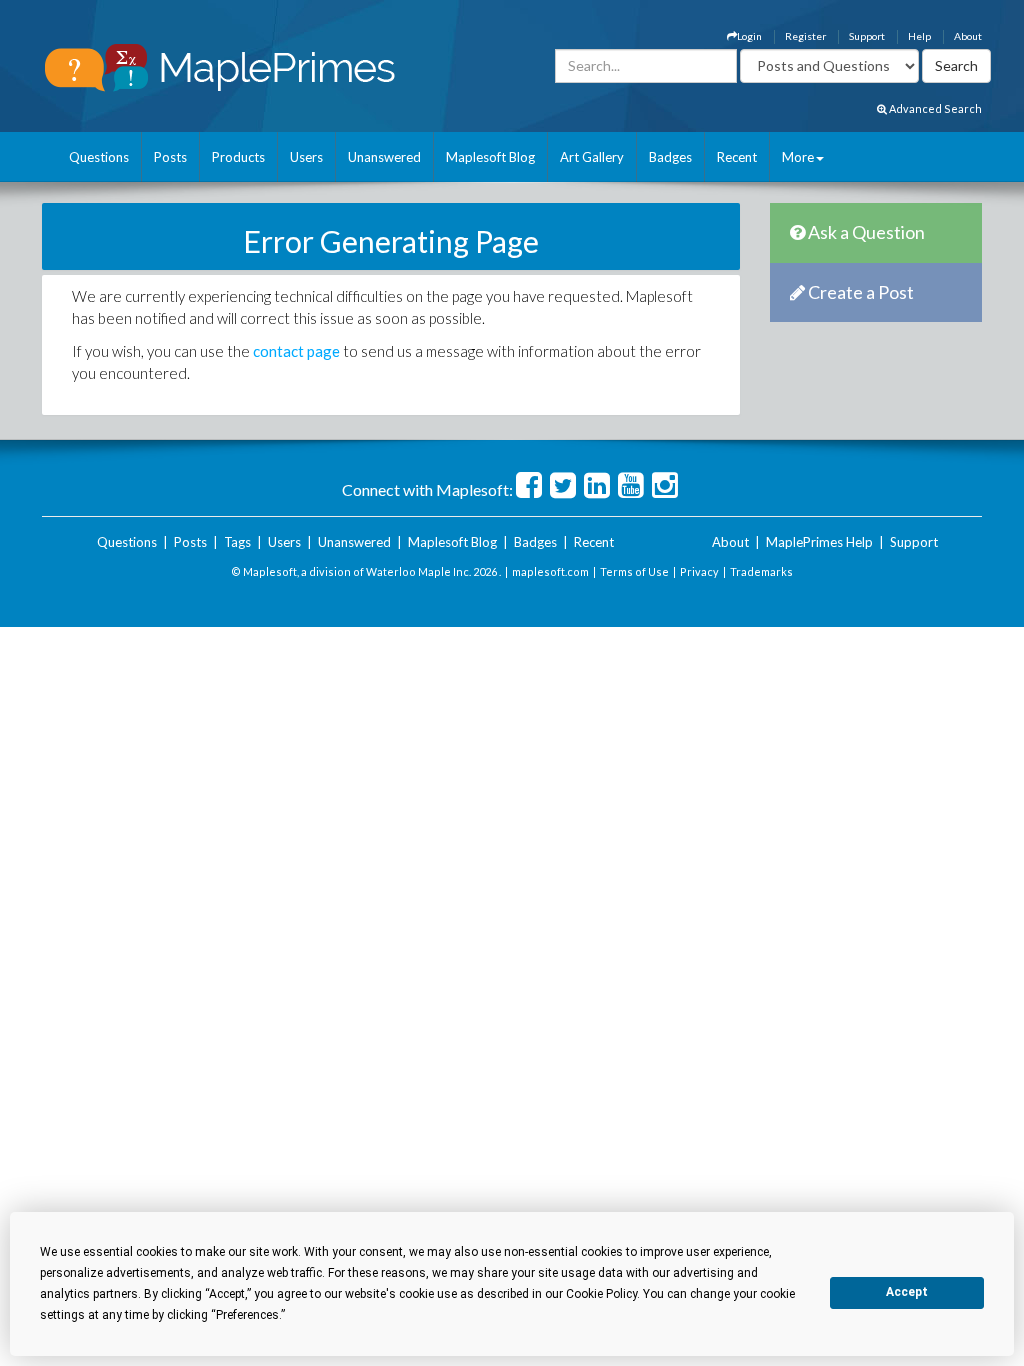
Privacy (699, 571)
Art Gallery (592, 157)
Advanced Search (934, 108)
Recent (737, 157)
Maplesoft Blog (490, 157)
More (798, 157)
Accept (907, 1292)
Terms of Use (634, 571)
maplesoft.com (550, 571)
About (968, 36)
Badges (670, 157)
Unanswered (384, 157)
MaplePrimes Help (819, 542)
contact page (296, 351)
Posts (170, 157)
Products (238, 157)
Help (919, 36)
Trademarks (761, 571)
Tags (237, 542)
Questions (99, 157)
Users (306, 157)
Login (749, 36)
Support (867, 36)
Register (805, 36)
